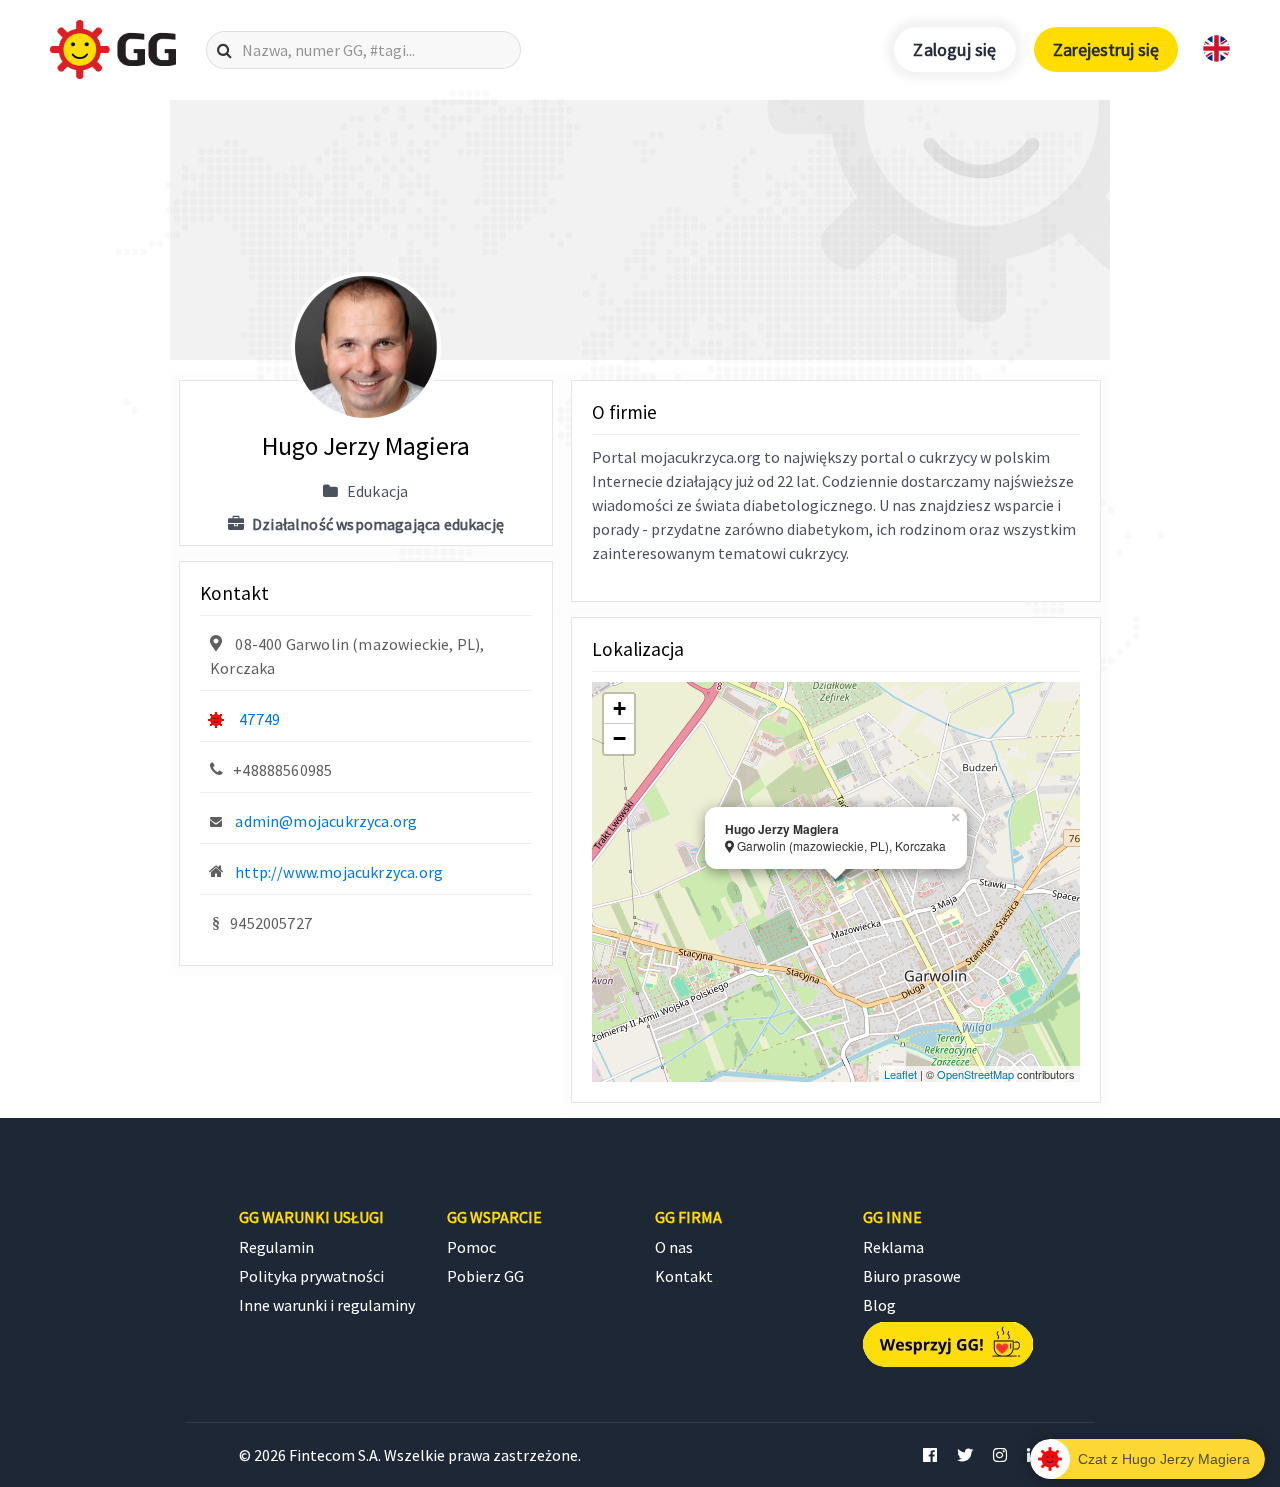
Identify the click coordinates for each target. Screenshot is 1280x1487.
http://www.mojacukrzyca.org (339, 872)
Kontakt (684, 1276)
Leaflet (900, 1074)
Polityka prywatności (311, 1276)
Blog (879, 1305)
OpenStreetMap (975, 1074)
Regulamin (276, 1247)
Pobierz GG (485, 1276)
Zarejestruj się (1106, 49)
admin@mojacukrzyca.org (326, 821)
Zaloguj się (954, 49)
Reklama (893, 1247)
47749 (259, 719)
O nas (674, 1247)
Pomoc (471, 1247)
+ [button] (619, 708)
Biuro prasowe (912, 1276)
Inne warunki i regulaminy (327, 1305)
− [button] (619, 738)
